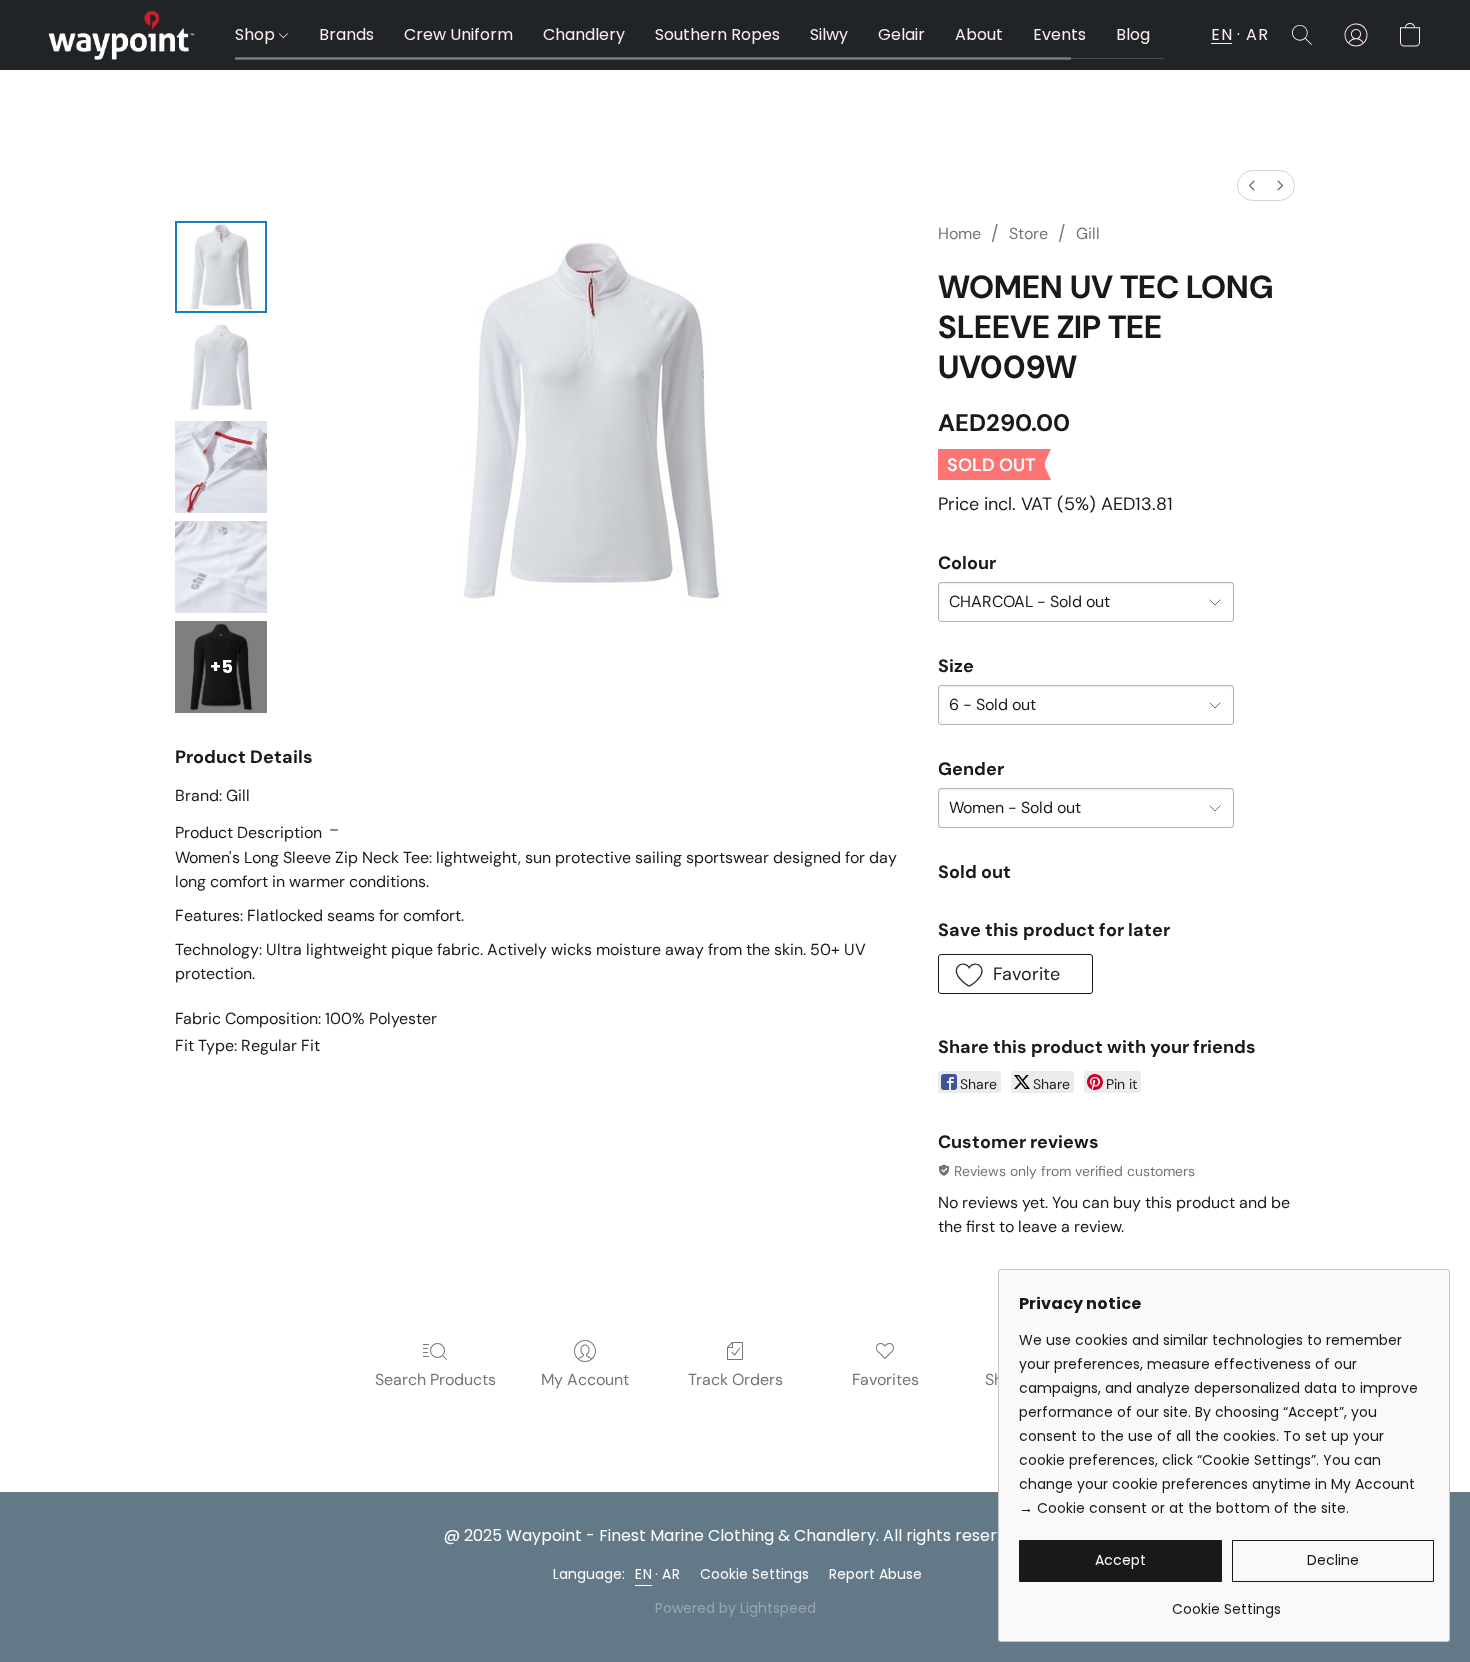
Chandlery (584, 34)
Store (1028, 233)
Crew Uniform (458, 34)
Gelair (901, 34)
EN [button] (1221, 34)
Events (1059, 34)
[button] (121, 35)
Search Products (435, 1379)
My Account (585, 1379)
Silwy (829, 34)
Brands (346, 34)
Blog (1133, 34)
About (979, 34)
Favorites (885, 1379)
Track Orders (735, 1379)
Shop (257, 34)
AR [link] (671, 1574)
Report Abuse (875, 1574)
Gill (1088, 233)
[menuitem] (1252, 185)
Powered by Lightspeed (735, 1608)
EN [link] (643, 1574)
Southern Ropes (717, 34)
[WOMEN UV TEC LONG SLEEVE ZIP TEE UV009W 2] (221, 467)
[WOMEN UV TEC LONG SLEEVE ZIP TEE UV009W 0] (221, 267)
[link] (1226, 1601)
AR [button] (1257, 34)
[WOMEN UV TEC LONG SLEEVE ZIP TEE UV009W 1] (221, 367)
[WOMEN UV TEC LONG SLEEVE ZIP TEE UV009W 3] (221, 567)
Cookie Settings (754, 1574)
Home (959, 233)
